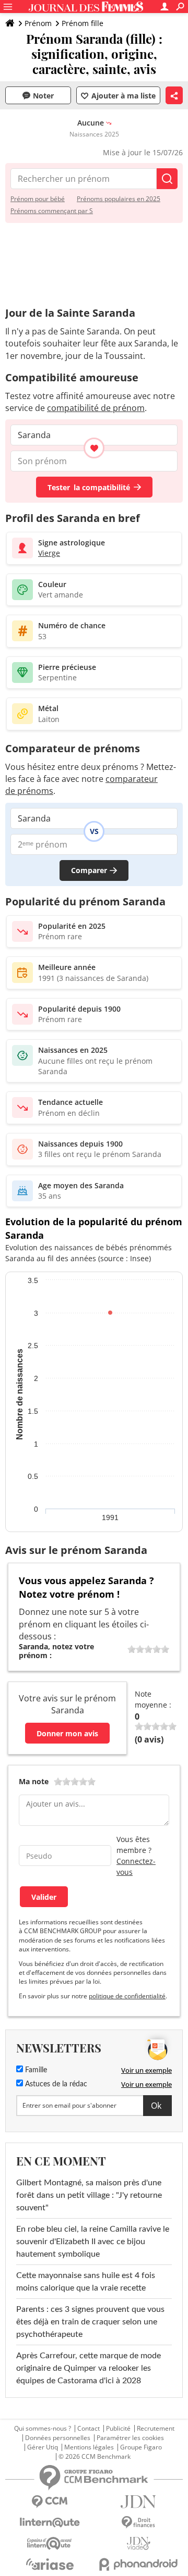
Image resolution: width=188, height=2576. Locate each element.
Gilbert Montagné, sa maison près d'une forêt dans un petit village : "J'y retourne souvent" (89, 2195)
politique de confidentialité (127, 1996)
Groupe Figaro (141, 2447)
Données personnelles (58, 2438)
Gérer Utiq (43, 2447)
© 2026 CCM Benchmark (95, 2457)
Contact (89, 2429)
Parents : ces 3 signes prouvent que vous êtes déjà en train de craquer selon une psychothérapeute (90, 2322)
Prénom (38, 23)
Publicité (118, 2429)
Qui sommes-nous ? (43, 2429)
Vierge (49, 553)
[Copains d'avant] (50, 2543)
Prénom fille (83, 23)
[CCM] (50, 2502)
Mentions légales (89, 2447)
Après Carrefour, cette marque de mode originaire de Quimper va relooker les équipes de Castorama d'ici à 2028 (89, 2368)
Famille (35, 2070)
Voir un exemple (146, 2070)
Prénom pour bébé (38, 199)
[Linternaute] (50, 2523)
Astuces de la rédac (55, 2084)
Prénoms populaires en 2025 (119, 199)
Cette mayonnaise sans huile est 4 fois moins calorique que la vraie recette (86, 2282)
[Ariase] (50, 2564)
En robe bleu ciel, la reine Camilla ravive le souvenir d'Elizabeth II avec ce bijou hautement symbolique (93, 2242)
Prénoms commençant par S (52, 211)
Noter (43, 96)
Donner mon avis (67, 1733)
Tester (89, 487)
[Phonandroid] (138, 2564)
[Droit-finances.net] (138, 2523)
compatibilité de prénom (96, 408)
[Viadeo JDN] (138, 2543)
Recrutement (156, 2429)
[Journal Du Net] (138, 2502)
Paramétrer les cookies (130, 2438)
